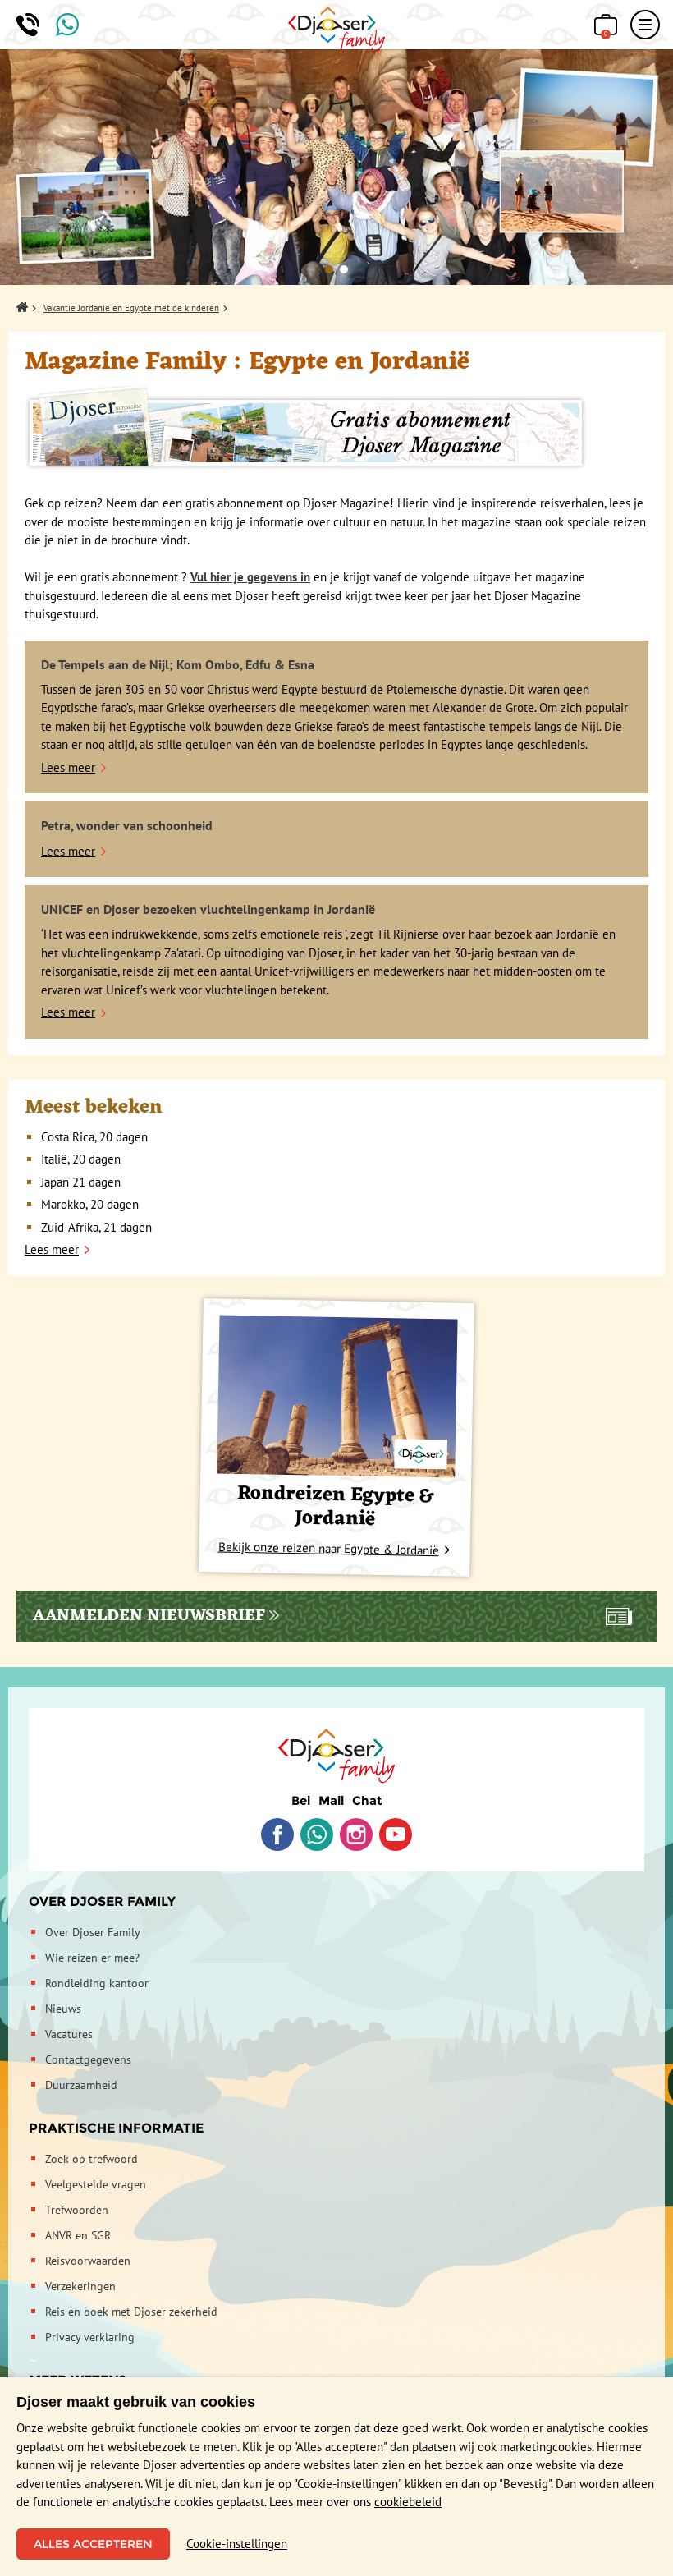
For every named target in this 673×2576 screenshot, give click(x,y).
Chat (367, 1800)
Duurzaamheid (81, 2085)
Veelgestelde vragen (96, 2184)
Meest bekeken (94, 1108)
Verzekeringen (80, 2286)
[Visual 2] (344, 269)
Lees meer (68, 767)
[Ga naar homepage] (337, 30)
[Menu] (645, 25)
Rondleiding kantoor (97, 1983)
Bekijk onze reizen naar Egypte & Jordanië (329, 1548)
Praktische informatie (116, 2128)
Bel (301, 1800)
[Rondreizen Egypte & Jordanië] (337, 1396)
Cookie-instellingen (237, 2544)
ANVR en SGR (78, 2235)
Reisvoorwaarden (88, 2261)
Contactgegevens (88, 2059)
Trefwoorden (77, 2210)
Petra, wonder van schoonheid (127, 825)
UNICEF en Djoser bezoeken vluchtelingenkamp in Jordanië (208, 909)
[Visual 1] (329, 269)
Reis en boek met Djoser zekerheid (131, 2312)
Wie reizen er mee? (92, 1958)
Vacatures (69, 2034)
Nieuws (63, 2009)
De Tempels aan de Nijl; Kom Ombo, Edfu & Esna (178, 664)
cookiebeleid (408, 2502)
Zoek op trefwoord (92, 2159)
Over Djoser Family (102, 1901)
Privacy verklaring (90, 2337)
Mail (331, 1800)
